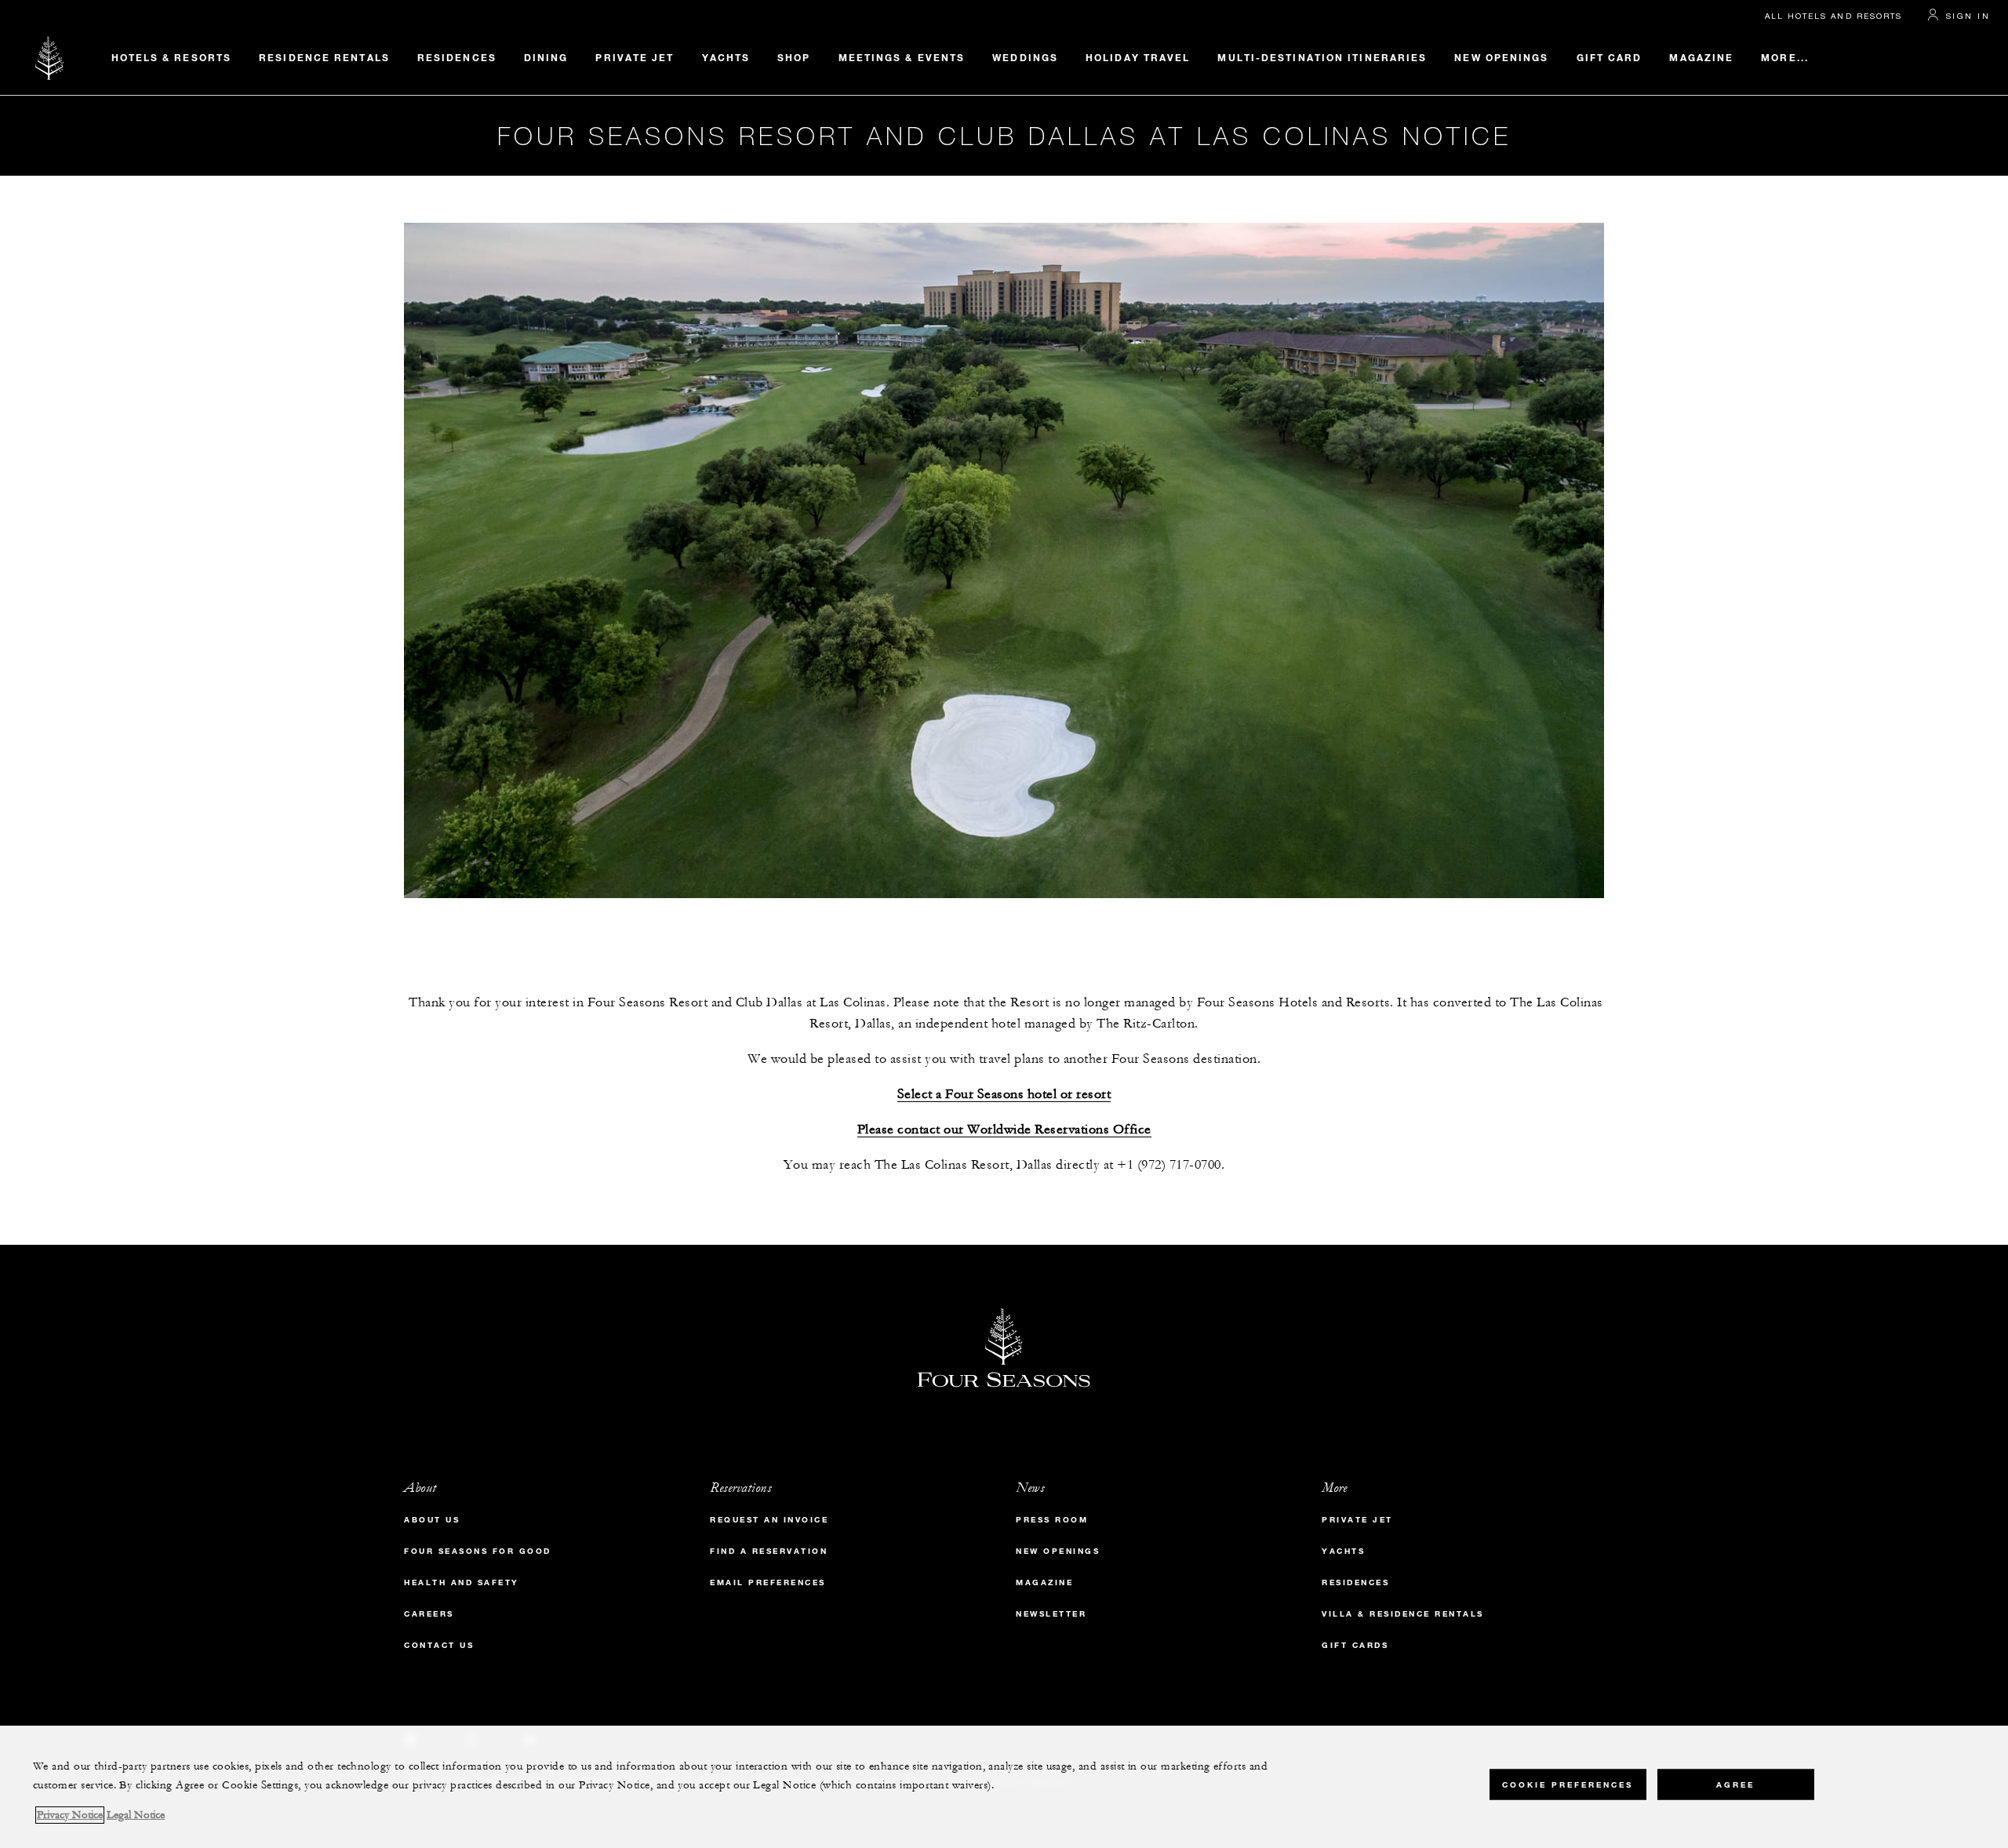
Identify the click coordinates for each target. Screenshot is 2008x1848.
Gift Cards (1355, 1645)
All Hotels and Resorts (1833, 16)
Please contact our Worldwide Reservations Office (1004, 1130)
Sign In (1968, 16)
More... (1785, 57)
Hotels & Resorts (172, 57)
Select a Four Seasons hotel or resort (1004, 1095)
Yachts (726, 57)
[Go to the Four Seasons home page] (50, 58)
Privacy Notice (70, 1815)
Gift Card (1610, 57)
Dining (546, 57)
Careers (429, 1614)
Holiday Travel (1138, 57)
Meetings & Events (902, 57)
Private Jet (635, 57)
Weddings (1025, 57)
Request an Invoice (769, 1520)
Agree (1735, 1785)
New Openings (1501, 57)
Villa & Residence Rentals (1403, 1614)
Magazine (1701, 57)
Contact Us (439, 1645)
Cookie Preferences (1568, 1785)
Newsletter (1051, 1614)
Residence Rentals (324, 57)
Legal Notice (136, 1815)
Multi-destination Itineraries (1322, 57)
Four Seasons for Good (478, 1551)
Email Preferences (768, 1582)
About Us (432, 1520)
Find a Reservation (769, 1551)
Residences (457, 57)
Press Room (1052, 1520)
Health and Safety (462, 1582)
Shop (794, 57)
